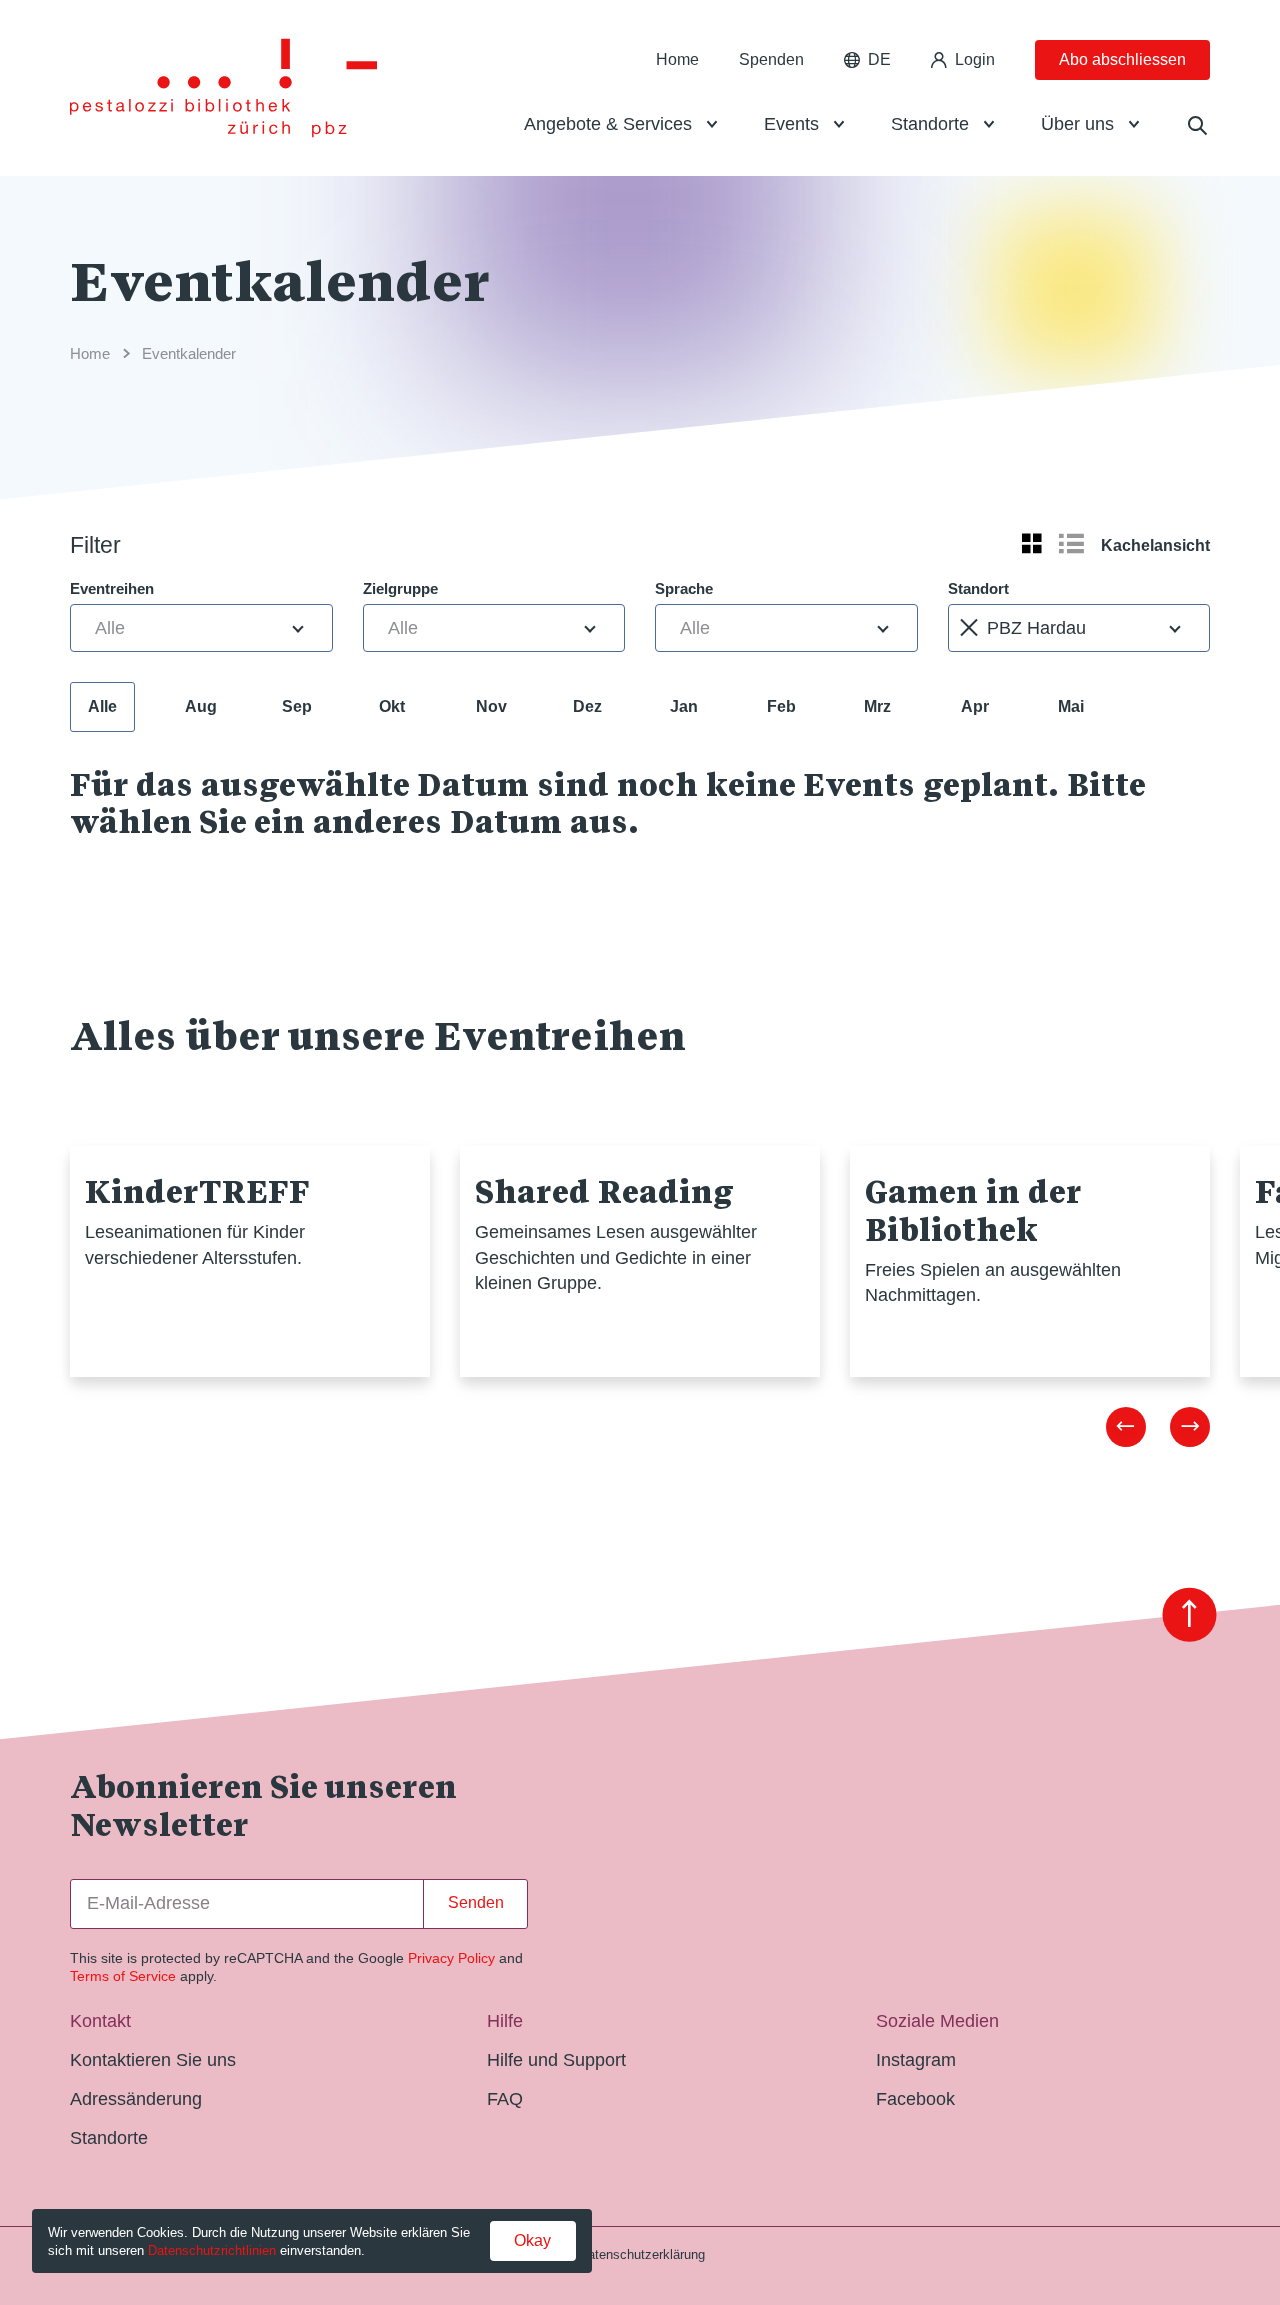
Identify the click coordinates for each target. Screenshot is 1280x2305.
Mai (1071, 706)
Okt (392, 706)
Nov (491, 706)
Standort (978, 588)
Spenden (771, 59)
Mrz (877, 706)
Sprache (684, 588)
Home (677, 59)
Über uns (1077, 124)
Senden (476, 1902)
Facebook (915, 2099)
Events (791, 124)
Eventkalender (189, 353)
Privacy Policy (451, 1958)
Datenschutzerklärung (642, 2254)
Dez (587, 706)
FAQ (505, 2099)
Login (975, 59)
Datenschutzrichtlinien (212, 2250)
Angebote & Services (608, 124)
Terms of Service (123, 1976)
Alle (102, 706)
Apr (975, 706)
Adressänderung (136, 2099)
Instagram (916, 2060)
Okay (532, 2240)
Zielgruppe (400, 588)
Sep (297, 706)
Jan (684, 706)
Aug (201, 706)
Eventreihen (112, 588)
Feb (781, 706)
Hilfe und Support (556, 2060)
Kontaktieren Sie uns (153, 2060)
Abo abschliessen (1122, 59)
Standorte (930, 124)
